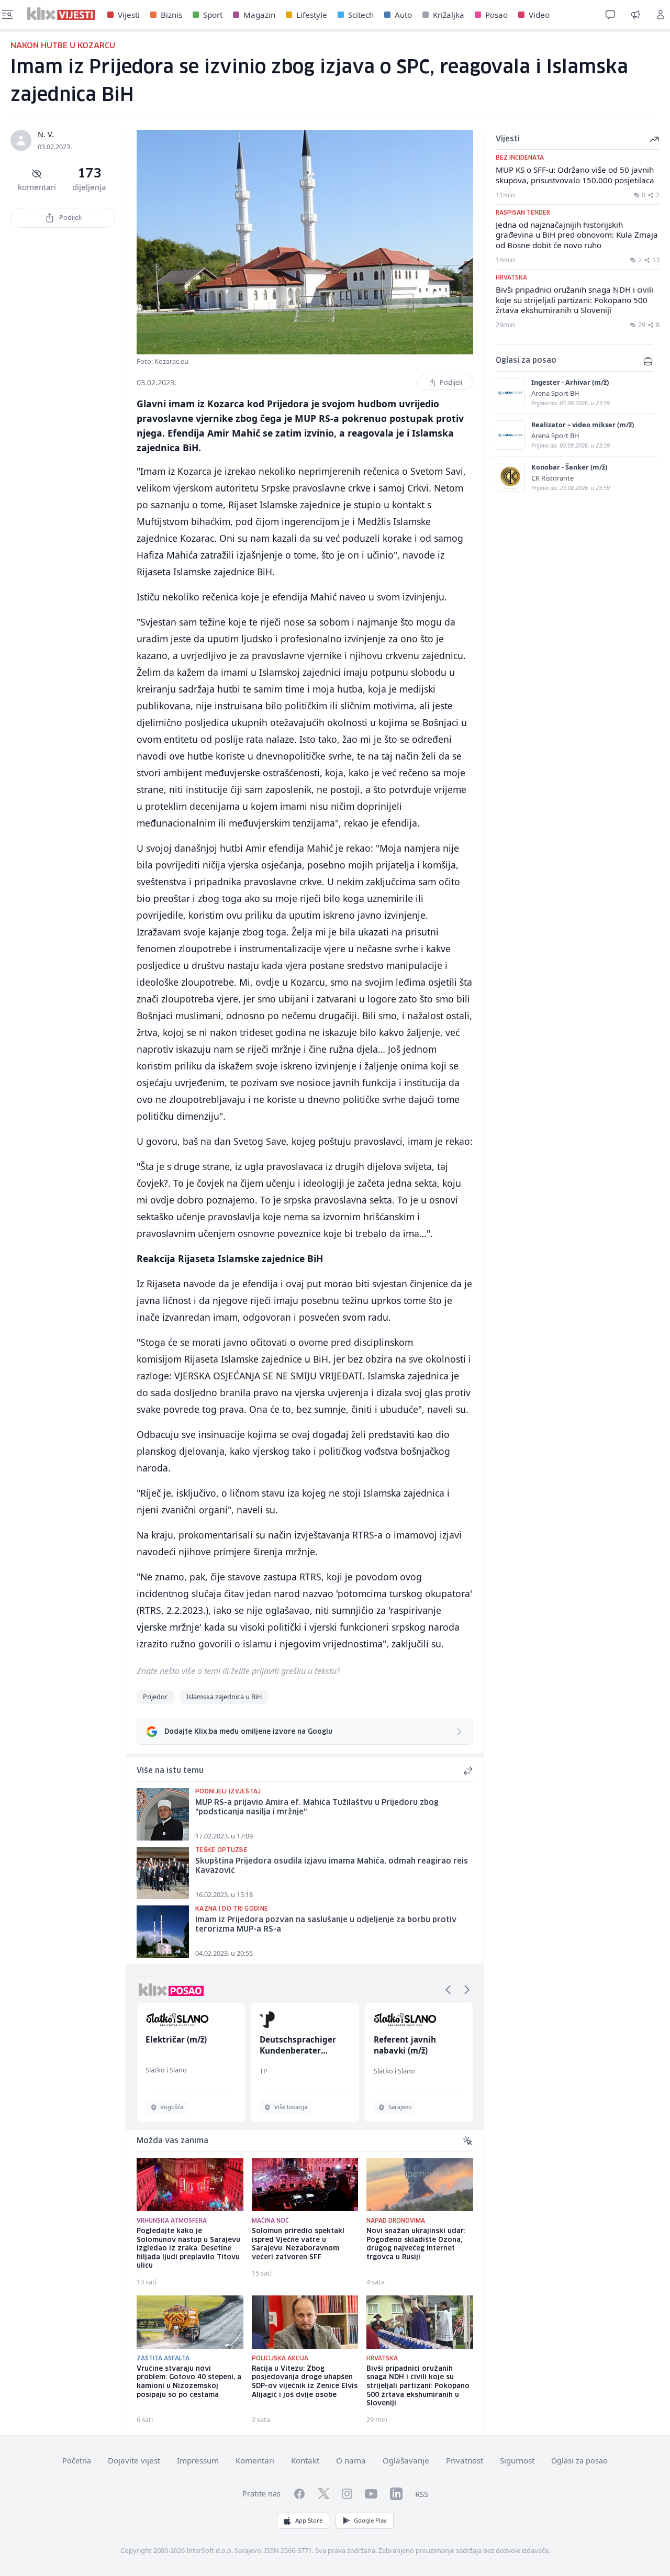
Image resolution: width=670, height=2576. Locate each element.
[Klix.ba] (61, 14)
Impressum (198, 2460)
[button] (448, 1990)
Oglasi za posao (579, 2461)
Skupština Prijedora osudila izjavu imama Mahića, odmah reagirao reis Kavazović (332, 1866)
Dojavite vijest (134, 2460)
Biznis (171, 15)
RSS (422, 2494)
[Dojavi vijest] (635, 15)
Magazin (259, 15)
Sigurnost (517, 2460)
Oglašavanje (406, 2460)
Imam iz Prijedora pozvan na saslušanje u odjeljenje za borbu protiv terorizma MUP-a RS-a (326, 1925)
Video (539, 15)
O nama (351, 2460)
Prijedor (155, 1697)
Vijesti (129, 15)
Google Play (370, 2520)
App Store (309, 2520)
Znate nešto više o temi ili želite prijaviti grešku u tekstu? (238, 1671)
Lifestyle (312, 15)
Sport (213, 15)
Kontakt (305, 2460)
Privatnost (465, 2460)
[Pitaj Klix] (610, 15)
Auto (403, 15)
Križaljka (449, 15)
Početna (77, 2461)
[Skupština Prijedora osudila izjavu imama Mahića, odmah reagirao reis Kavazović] (163, 1873)
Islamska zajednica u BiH (224, 1697)
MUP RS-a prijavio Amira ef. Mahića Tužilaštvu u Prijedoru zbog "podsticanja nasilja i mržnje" (317, 1808)
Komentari (255, 2460)
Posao (496, 15)
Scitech (361, 15)
